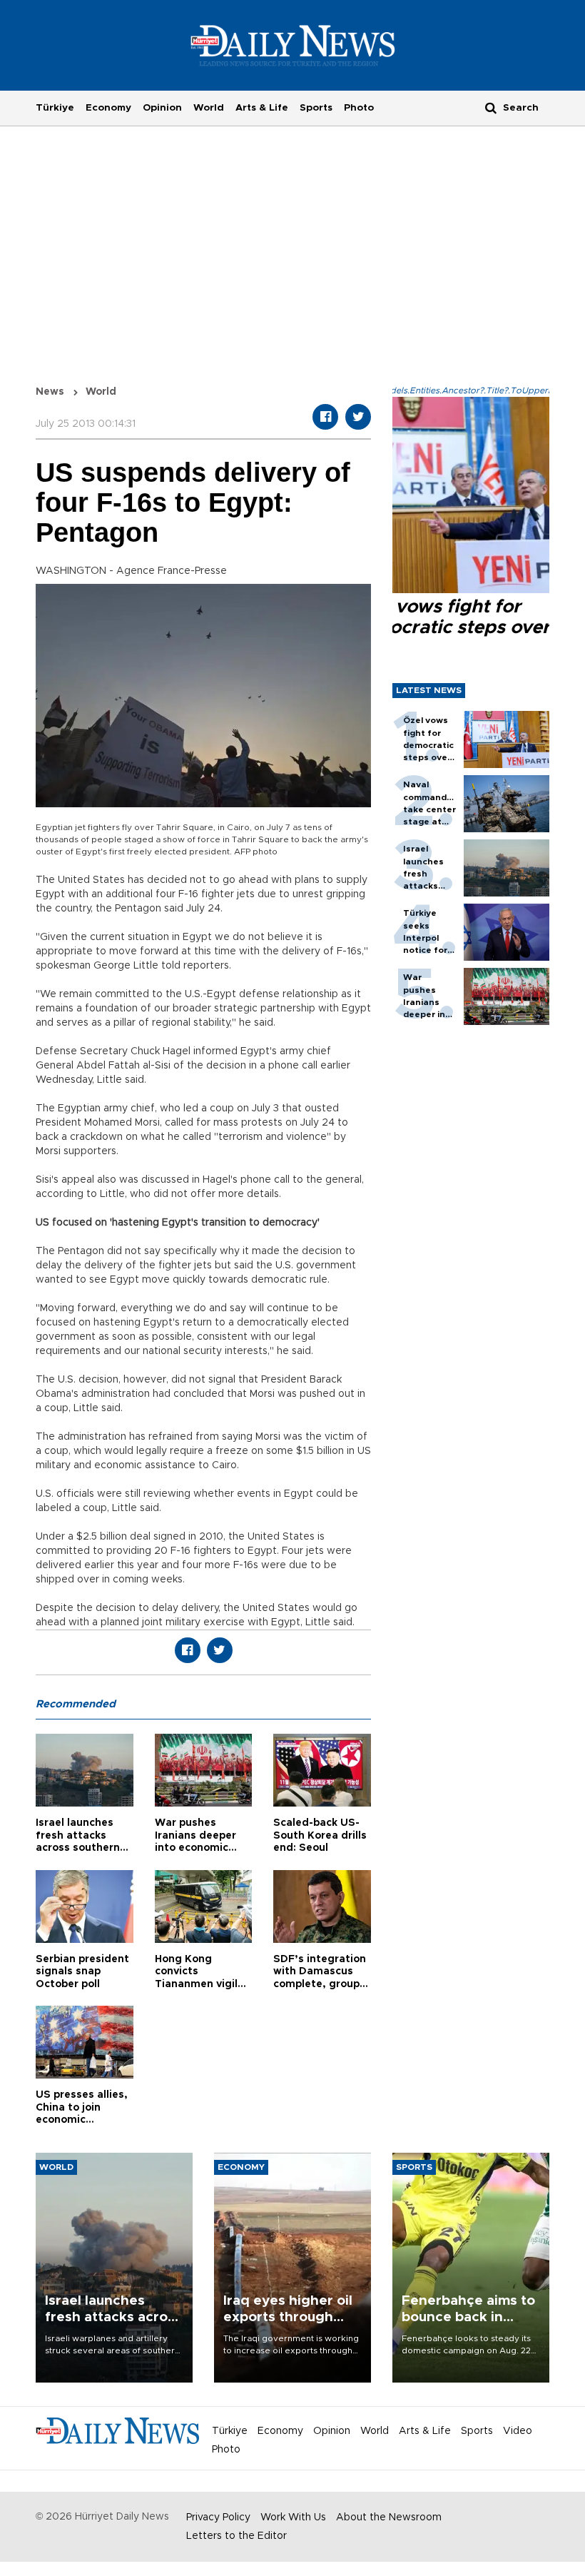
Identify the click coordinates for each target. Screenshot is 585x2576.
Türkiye (55, 108)
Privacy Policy (218, 2517)
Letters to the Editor (236, 2536)
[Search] (491, 107)
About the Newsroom (389, 2517)
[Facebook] (325, 417)
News (50, 392)
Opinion (162, 108)
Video (518, 2431)
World (209, 108)
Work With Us (293, 2517)
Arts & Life (262, 108)
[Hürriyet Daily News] (293, 45)
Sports (316, 108)
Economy (108, 108)
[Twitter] (358, 417)
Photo (359, 108)
